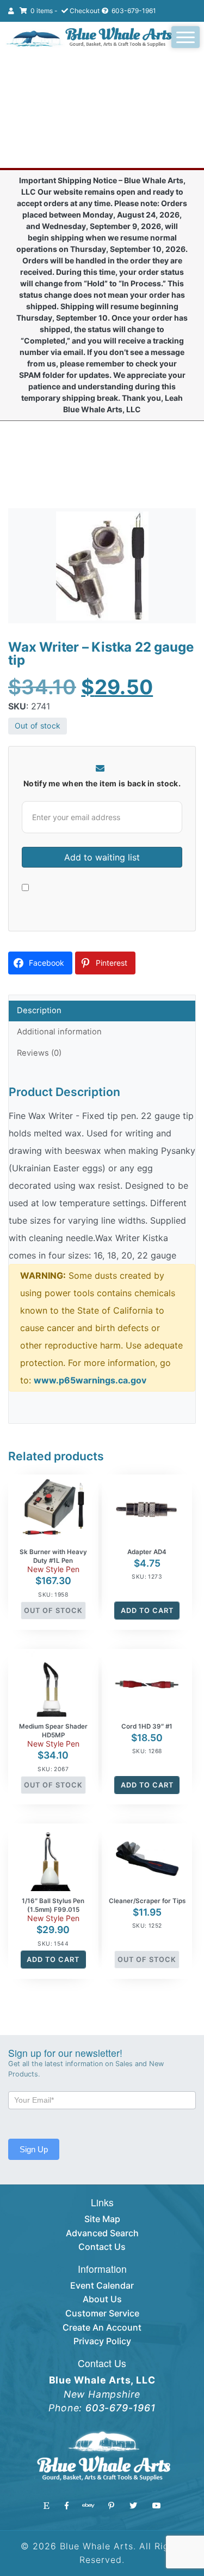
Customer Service (102, 2313)
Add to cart (147, 1611)
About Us (102, 2299)
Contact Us (102, 2247)
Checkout (85, 11)
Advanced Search (102, 2233)
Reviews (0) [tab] (39, 1053)
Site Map (102, 2219)
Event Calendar (102, 2285)
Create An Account (102, 2327)
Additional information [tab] (59, 1032)
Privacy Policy (102, 2341)
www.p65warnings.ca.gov (90, 1380)
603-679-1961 (133, 11)
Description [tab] (39, 1010)
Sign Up (34, 2149)
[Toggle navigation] (186, 37)
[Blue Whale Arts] (89, 38)
